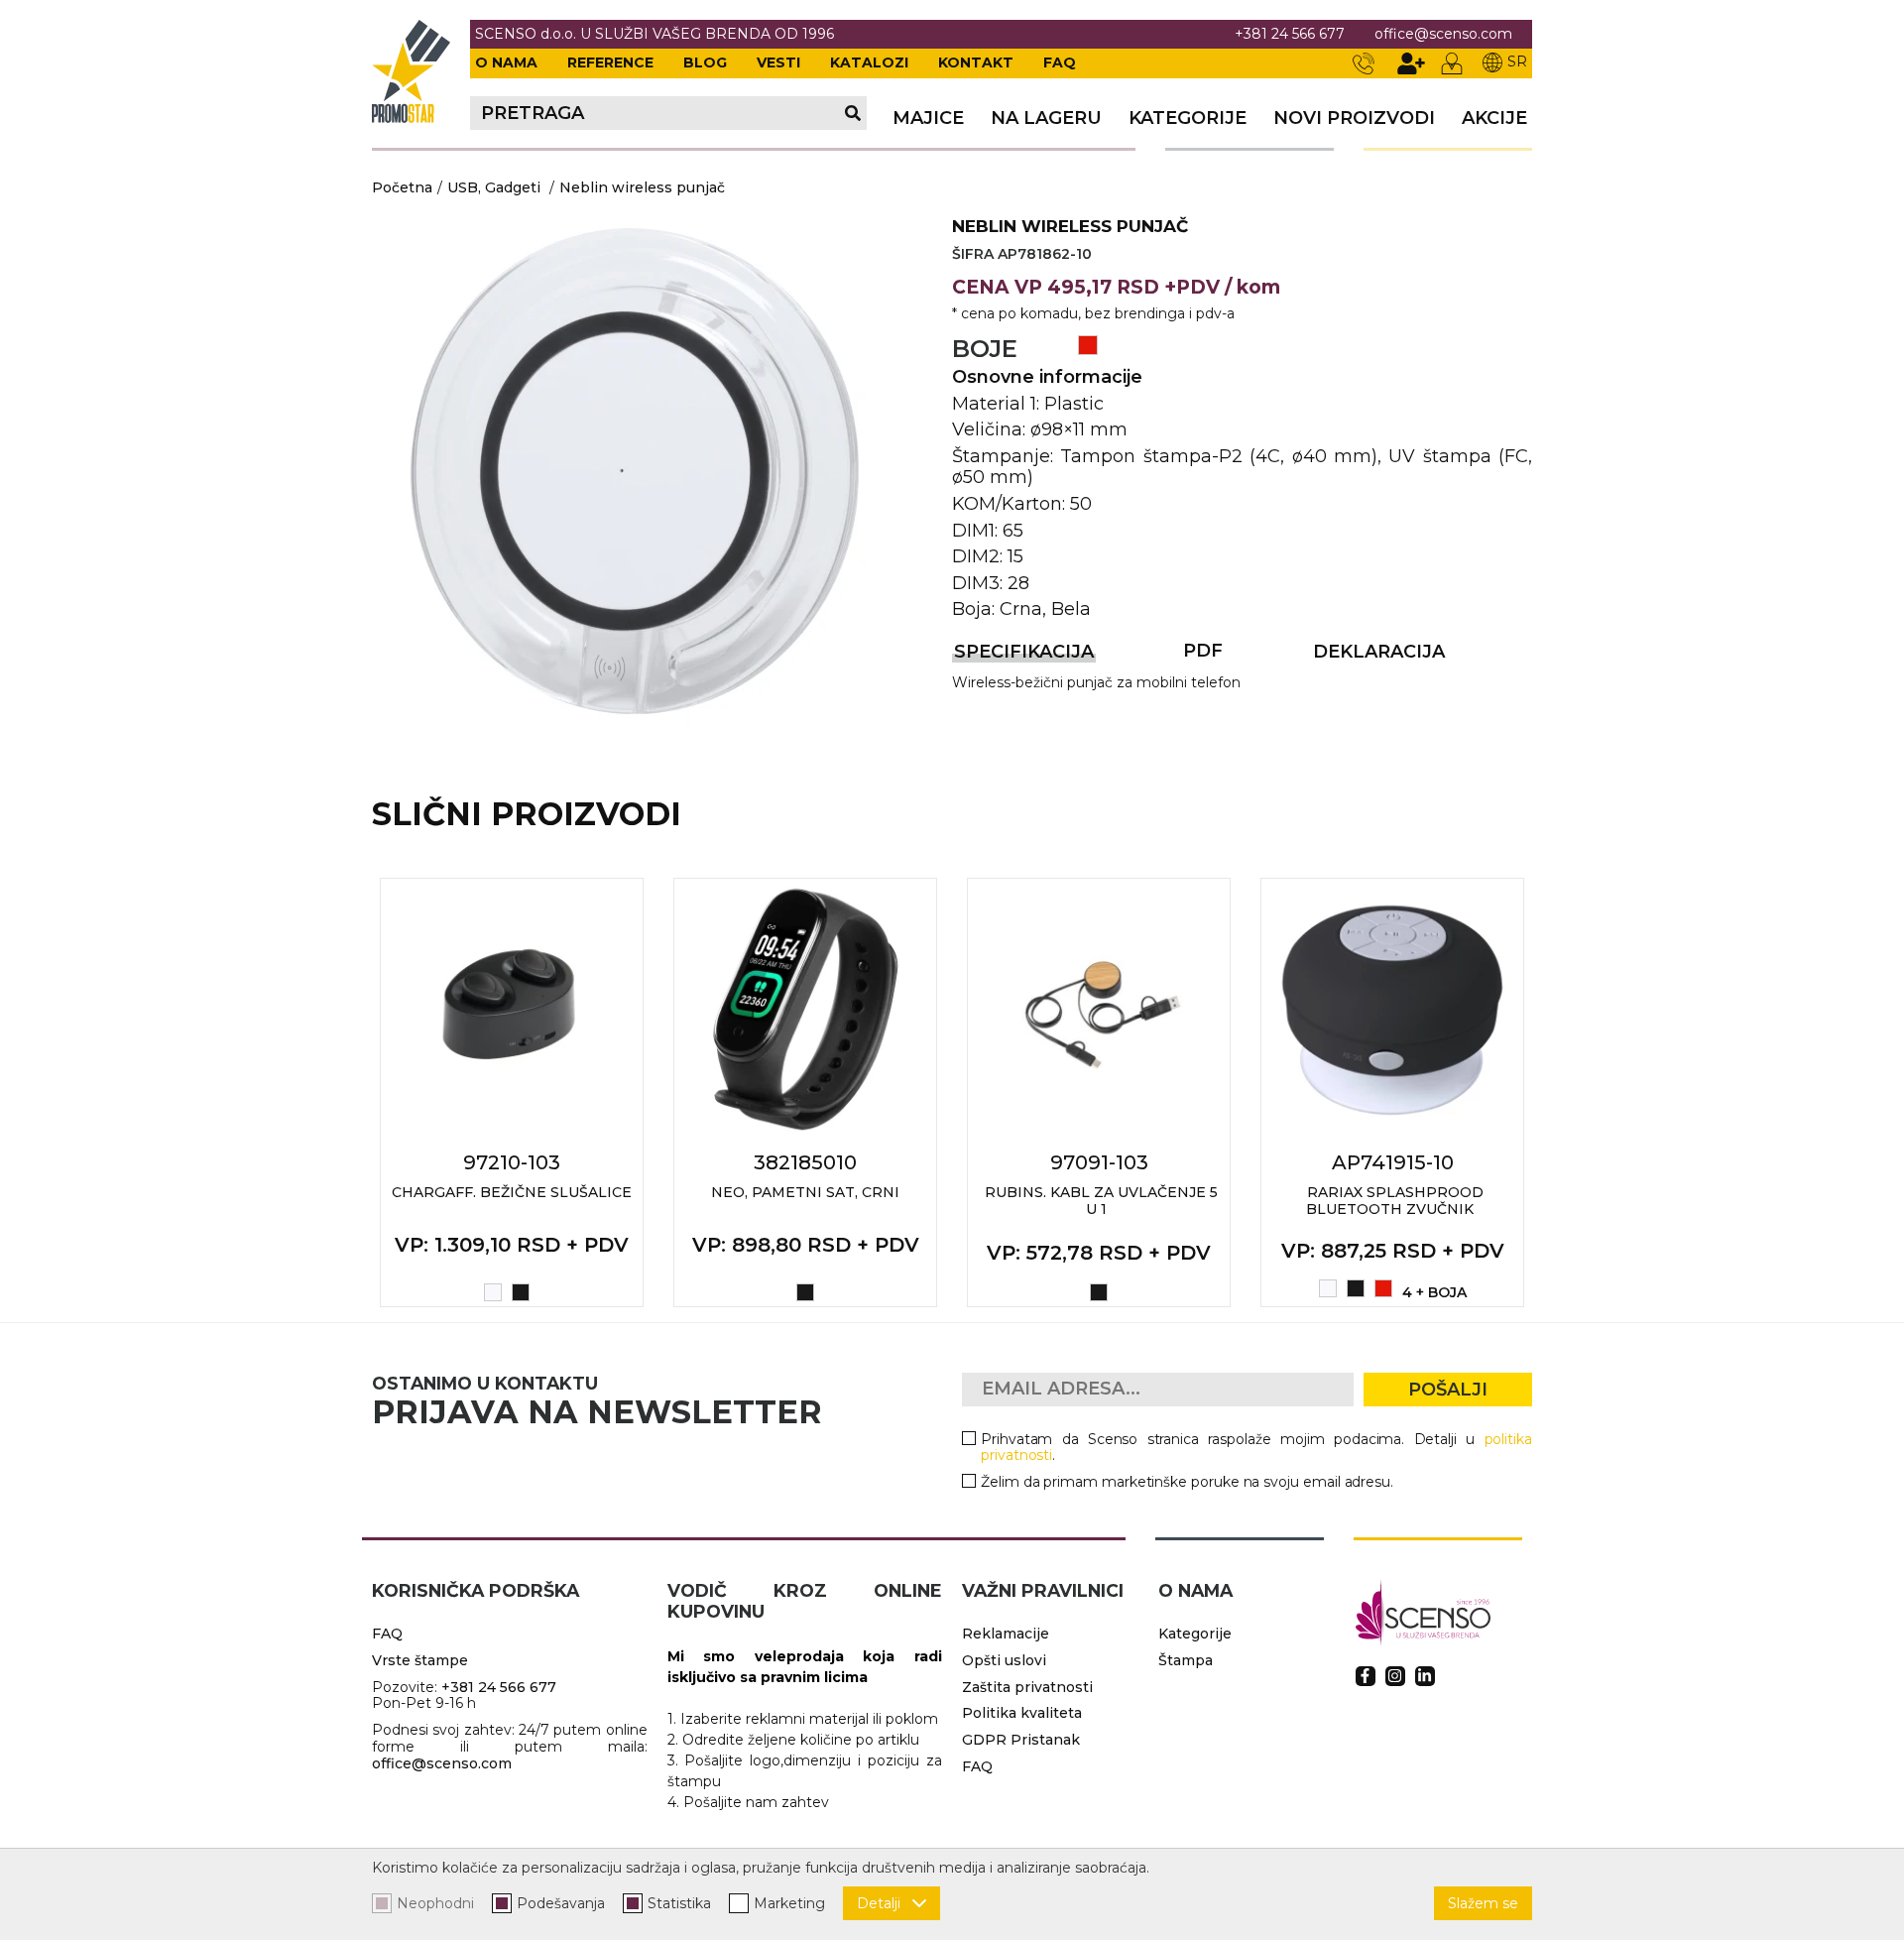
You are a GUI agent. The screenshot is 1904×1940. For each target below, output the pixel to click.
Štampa (1186, 1660)
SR (1517, 61)
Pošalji (1448, 1390)
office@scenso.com (1443, 34)
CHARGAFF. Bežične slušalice (512, 1192)
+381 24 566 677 (1290, 34)
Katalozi (869, 62)
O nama (506, 62)
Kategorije (1188, 119)
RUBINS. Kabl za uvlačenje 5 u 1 (1101, 1201)
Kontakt (976, 62)
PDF (1203, 651)
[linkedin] (1425, 1676)
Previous (350, 1092)
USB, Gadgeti (494, 187)
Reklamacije (1006, 1634)
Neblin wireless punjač (642, 187)
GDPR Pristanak (1021, 1740)
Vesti (778, 62)
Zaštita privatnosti (1027, 1687)
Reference (610, 62)
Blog (705, 62)
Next (1554, 1092)
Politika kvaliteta (1022, 1713)
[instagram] (1395, 1676)
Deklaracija (1379, 652)
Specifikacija (1024, 652)
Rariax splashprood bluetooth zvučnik (1395, 1201)
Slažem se (1483, 1903)
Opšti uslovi (1004, 1660)
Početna (402, 187)
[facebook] (1366, 1676)
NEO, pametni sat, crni (805, 1192)
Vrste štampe (420, 1660)
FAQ (1060, 62)
